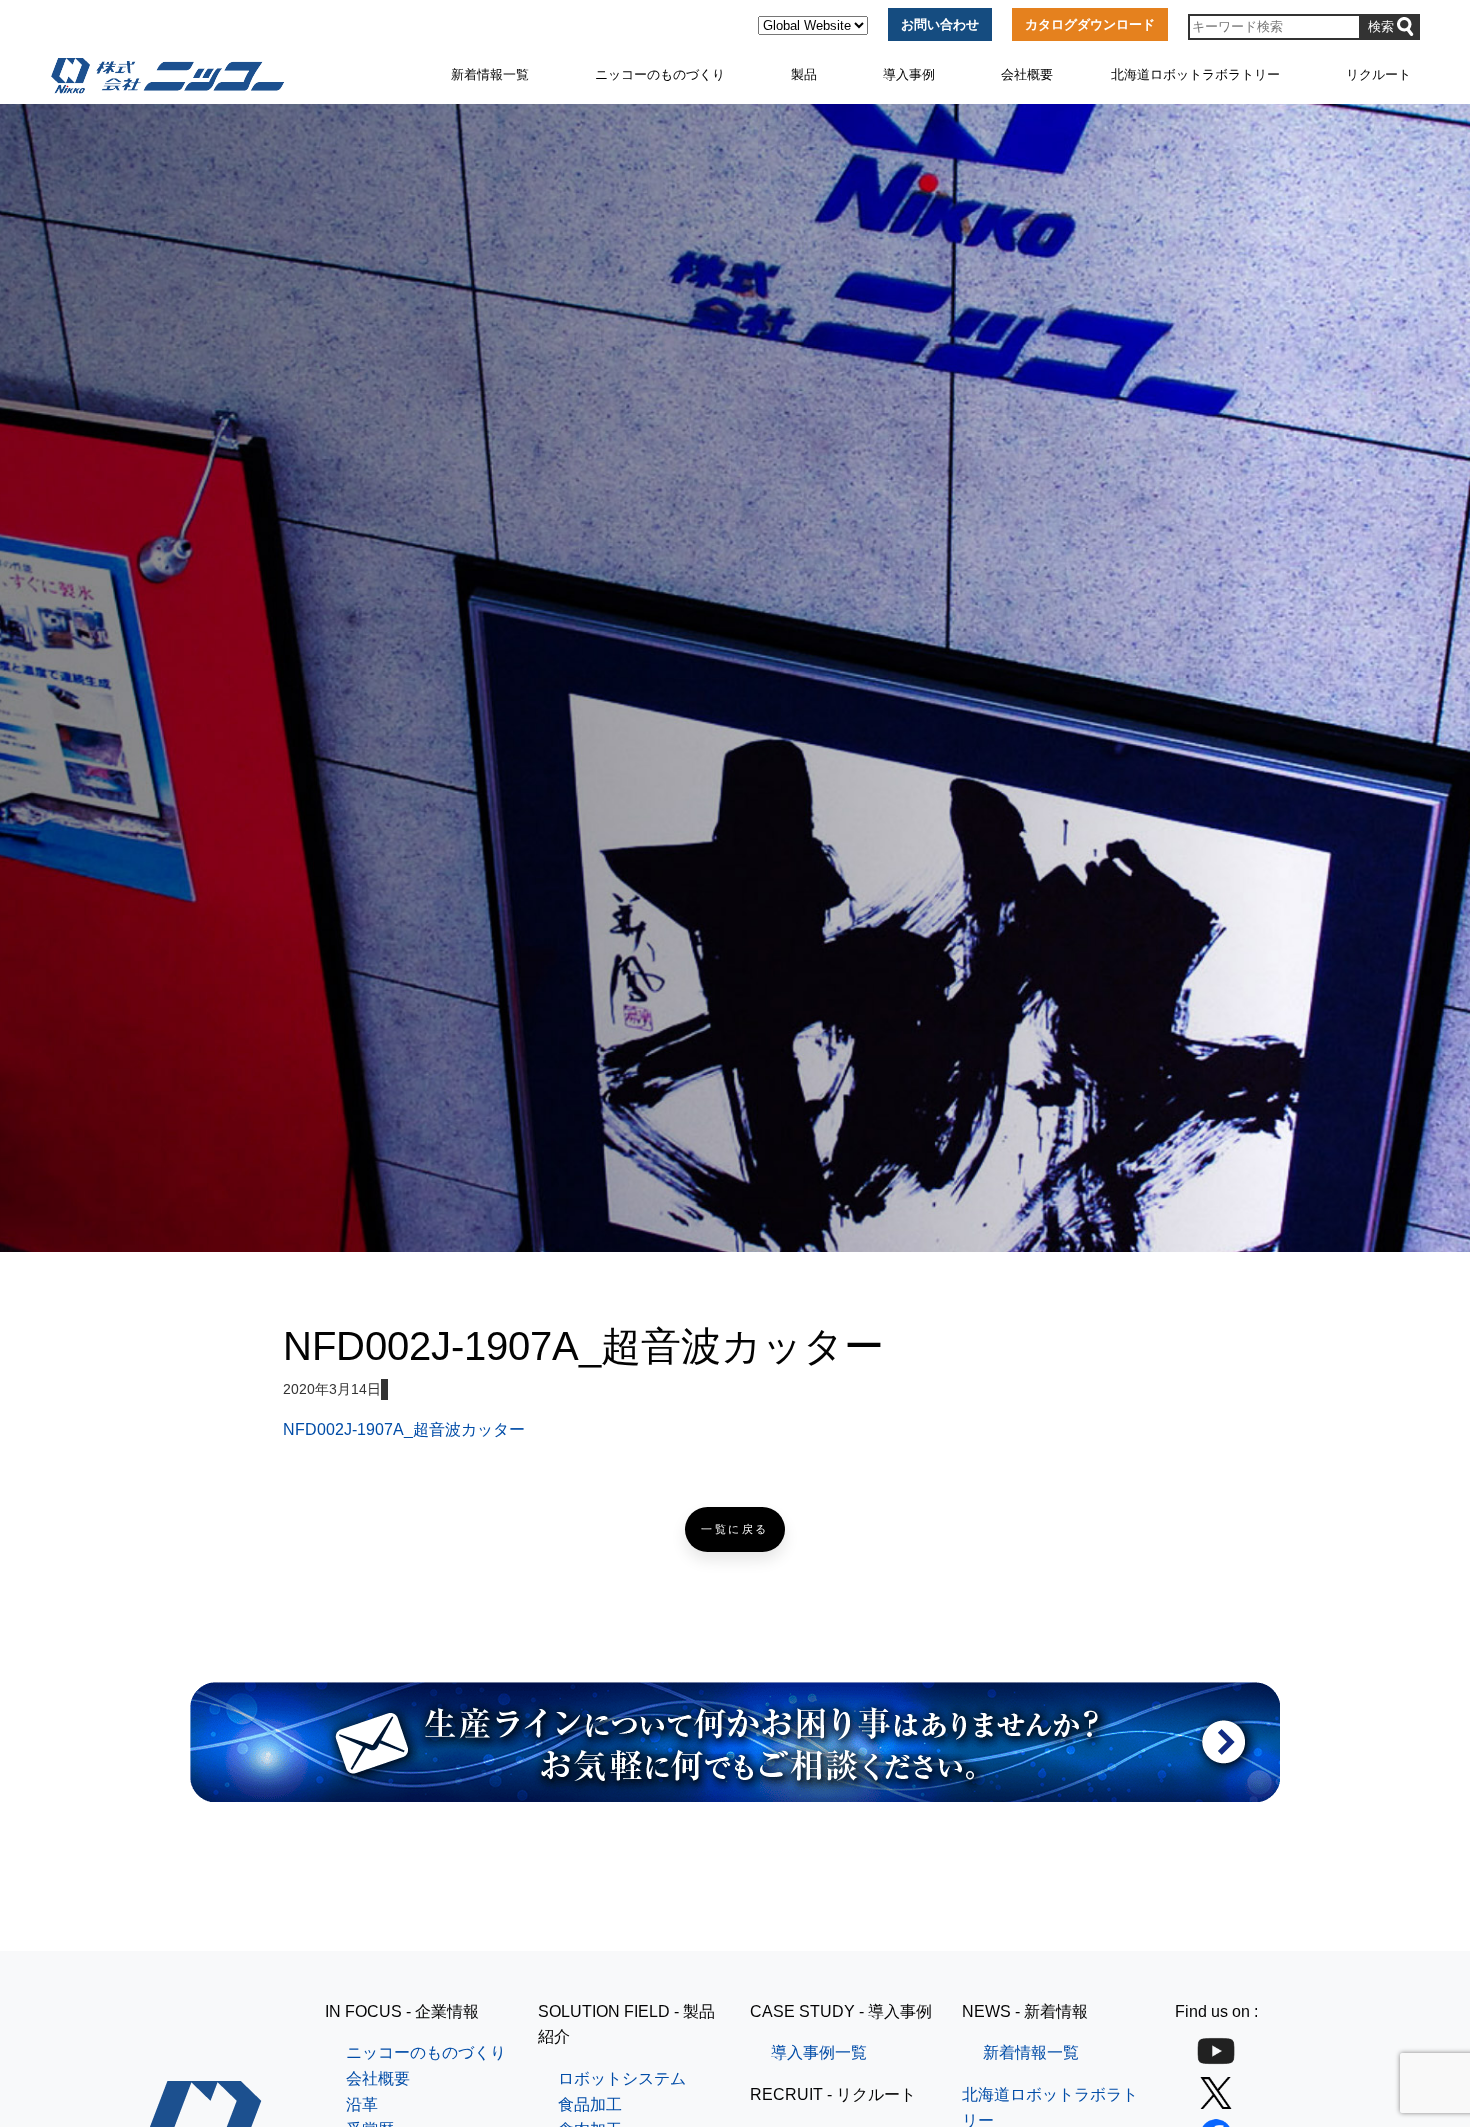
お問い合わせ (940, 24)
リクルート (1378, 74)
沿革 (362, 2104)
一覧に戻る (735, 1529)
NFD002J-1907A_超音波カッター (404, 1429)
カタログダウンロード (1090, 24)
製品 (804, 74)
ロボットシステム (622, 2078)
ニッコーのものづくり (660, 74)
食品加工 (590, 2104)
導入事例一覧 (819, 2052)
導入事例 (909, 74)
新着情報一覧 (490, 74)
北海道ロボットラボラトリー (1195, 74)
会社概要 (1027, 74)
